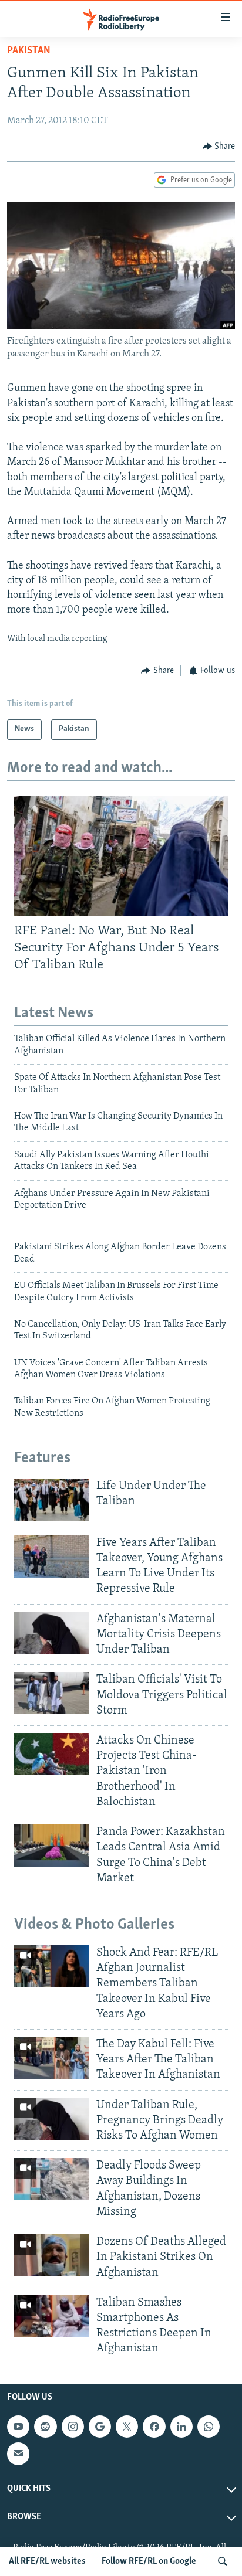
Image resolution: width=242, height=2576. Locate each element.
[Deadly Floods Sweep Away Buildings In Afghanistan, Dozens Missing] (51, 2179)
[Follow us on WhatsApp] (209, 2427)
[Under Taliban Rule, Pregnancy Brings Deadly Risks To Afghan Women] (51, 2119)
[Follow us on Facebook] (154, 2427)
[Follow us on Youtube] (18, 2427)
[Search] (223, 2561)
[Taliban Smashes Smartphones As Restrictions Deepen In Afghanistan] (51, 2316)
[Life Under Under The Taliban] (51, 1500)
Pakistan (29, 51)
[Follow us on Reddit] (45, 2427)
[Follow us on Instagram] (73, 2427)
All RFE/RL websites (47, 2561)
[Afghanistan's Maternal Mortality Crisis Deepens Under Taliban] (51, 1633)
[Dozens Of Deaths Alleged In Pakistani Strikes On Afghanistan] (51, 2255)
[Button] (219, 147)
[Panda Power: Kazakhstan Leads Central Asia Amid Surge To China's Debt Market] (51, 1846)
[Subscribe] (18, 2453)
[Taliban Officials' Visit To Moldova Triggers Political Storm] (51, 1693)
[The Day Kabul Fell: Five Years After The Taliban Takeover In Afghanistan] (51, 2058)
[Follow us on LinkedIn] (181, 2427)
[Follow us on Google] (100, 2427)
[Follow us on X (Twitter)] (127, 2427)
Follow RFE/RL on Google (149, 2561)
